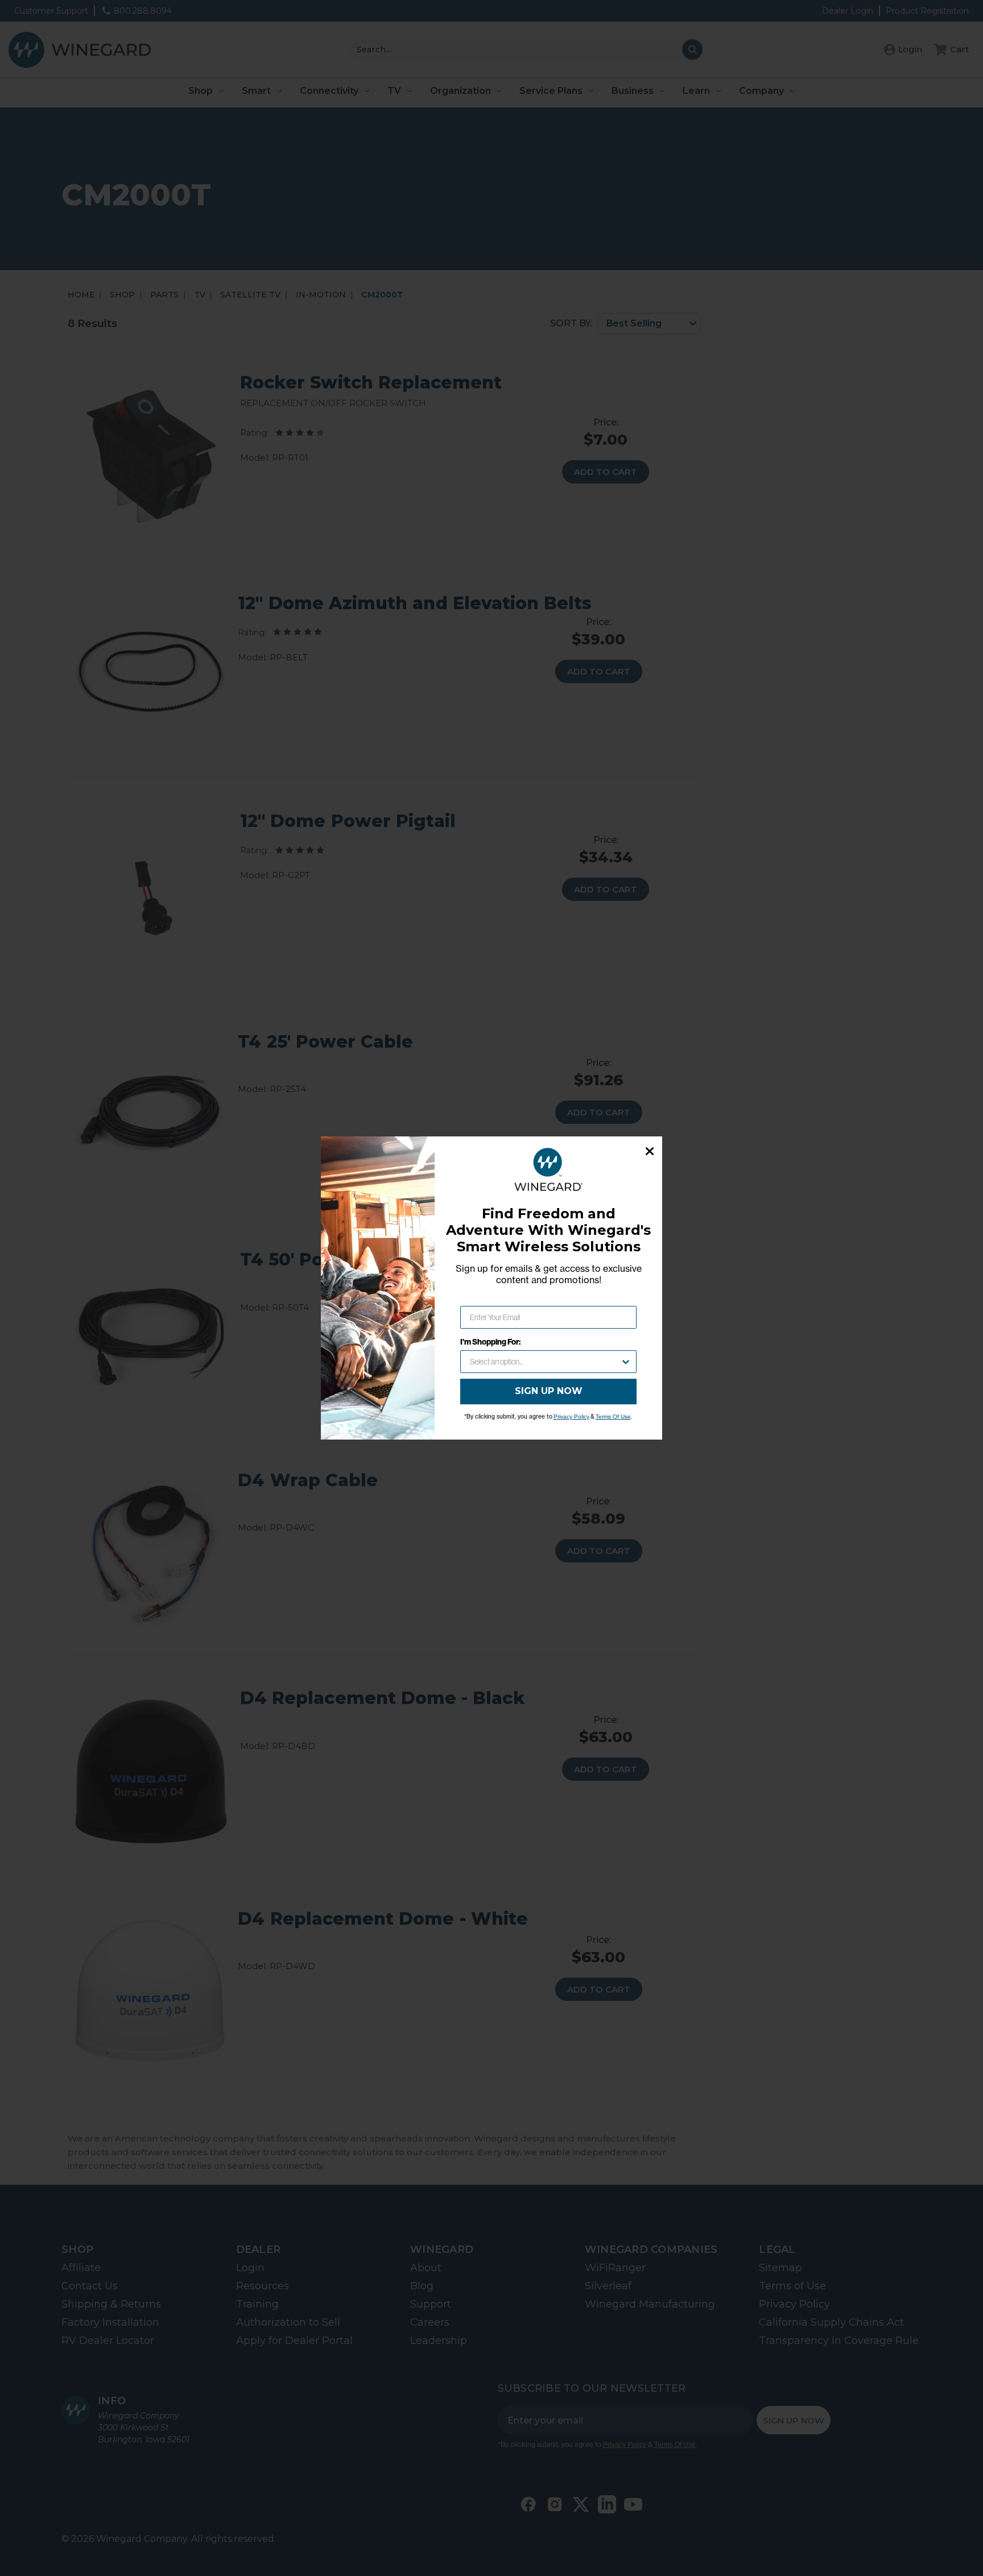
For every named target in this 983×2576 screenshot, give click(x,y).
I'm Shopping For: (490, 1342)
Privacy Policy (571, 1417)
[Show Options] (626, 1362)
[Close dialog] (650, 1151)
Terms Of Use (613, 1417)
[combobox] (545, 1362)
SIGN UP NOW (549, 1391)
